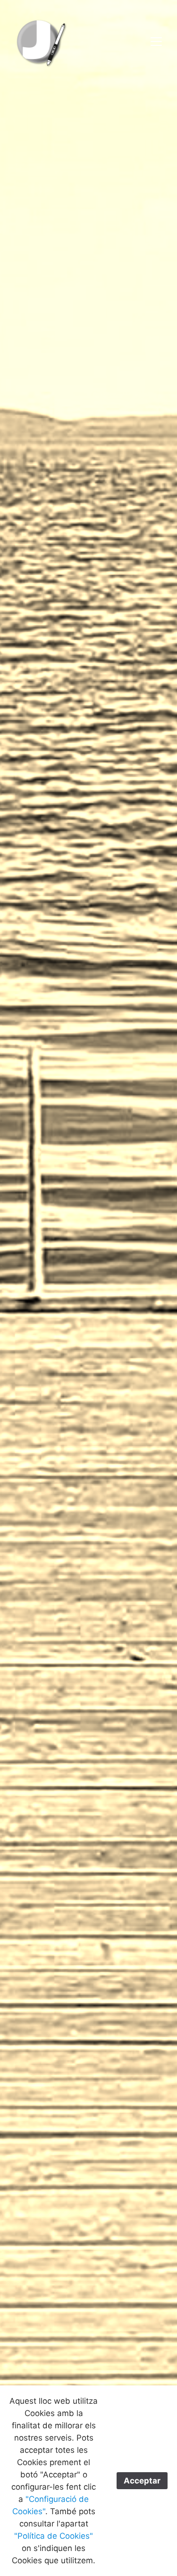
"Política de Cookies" (54, 2536)
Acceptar (142, 2481)
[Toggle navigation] (156, 42)
